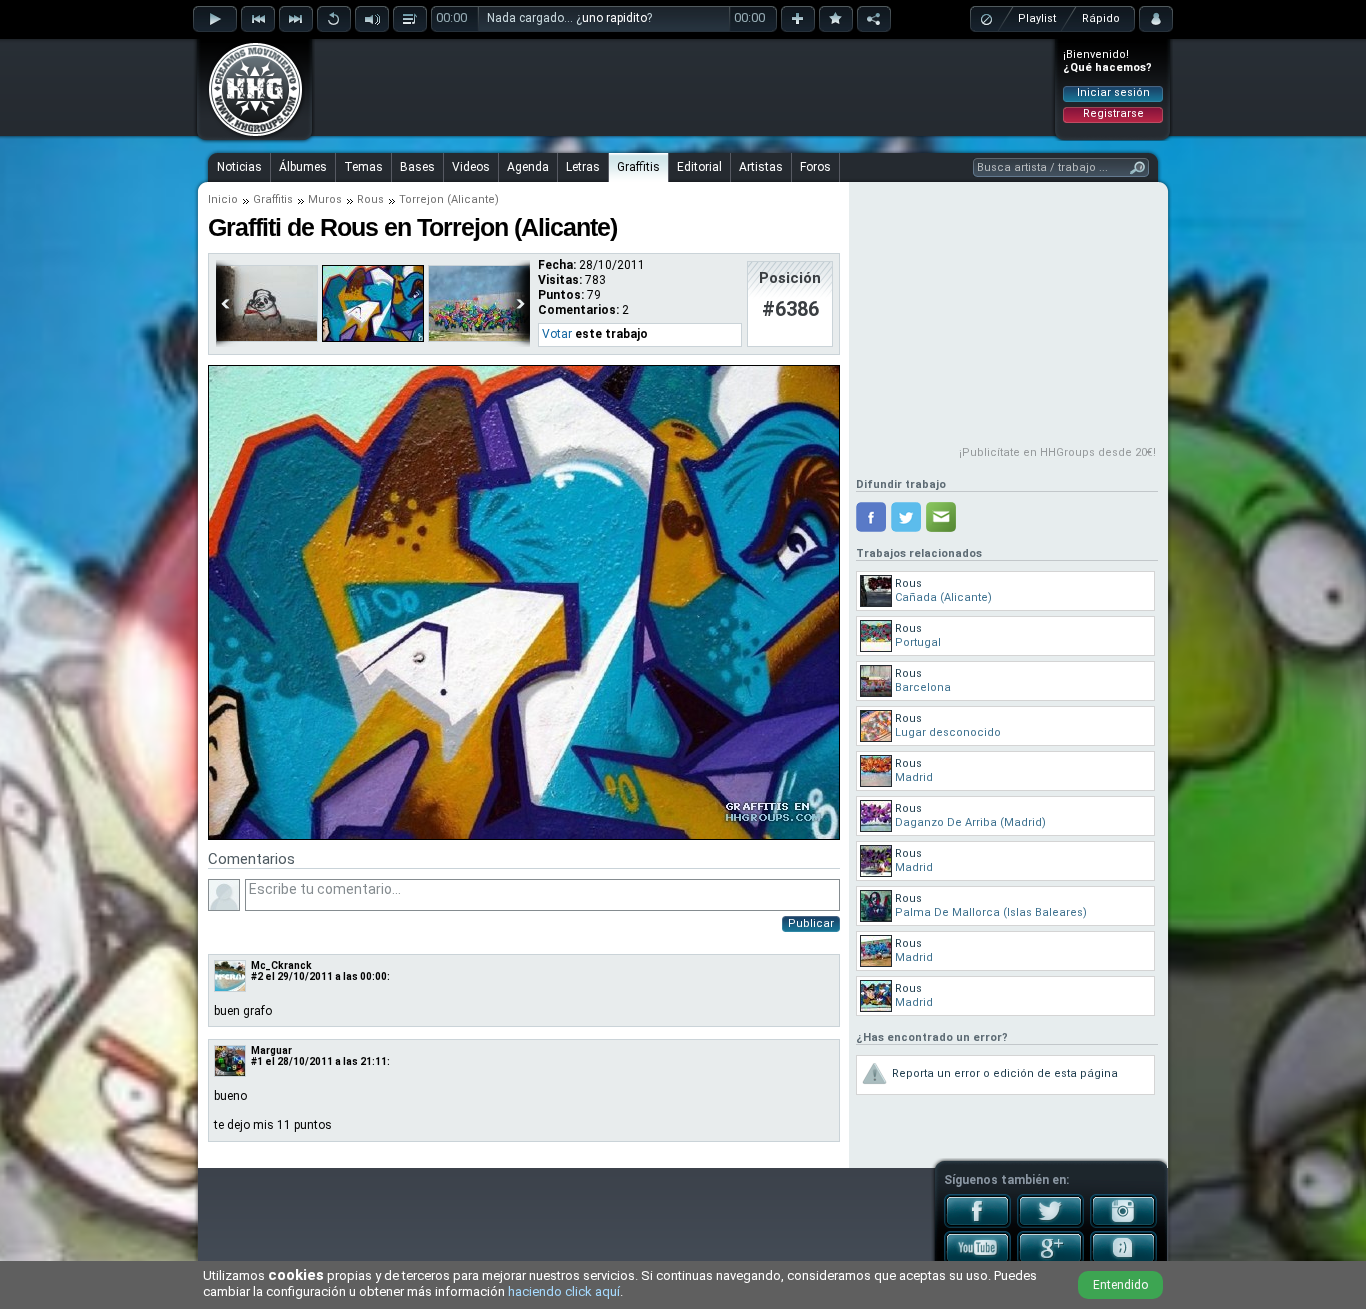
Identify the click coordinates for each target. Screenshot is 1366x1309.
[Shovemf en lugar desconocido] (267, 338)
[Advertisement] (684, 87)
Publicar (811, 923)
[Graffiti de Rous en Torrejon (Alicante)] (524, 836)
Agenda (528, 167)
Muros (325, 199)
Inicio (223, 199)
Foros (815, 167)
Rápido (1101, 18)
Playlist (1037, 18)
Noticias (239, 167)
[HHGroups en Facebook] (977, 1224)
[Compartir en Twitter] (906, 517)
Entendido (1120, 1285)
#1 (257, 1061)
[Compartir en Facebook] (871, 517)
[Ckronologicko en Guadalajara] (479, 338)
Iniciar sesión (1113, 92)
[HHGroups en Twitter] (1050, 1224)
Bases (417, 167)
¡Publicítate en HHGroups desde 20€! (1057, 452)
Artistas (761, 167)
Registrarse (1113, 113)
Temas (363, 167)
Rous (370, 199)
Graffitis (638, 167)
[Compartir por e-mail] (941, 517)
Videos (471, 167)
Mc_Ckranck (281, 965)
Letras (583, 167)
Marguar (271, 1050)
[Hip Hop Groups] (249, 135)
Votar (557, 334)
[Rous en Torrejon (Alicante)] (373, 338)
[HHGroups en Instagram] (1123, 1224)
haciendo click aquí (564, 1291)
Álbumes (303, 167)
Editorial (699, 167)
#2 (257, 976)
